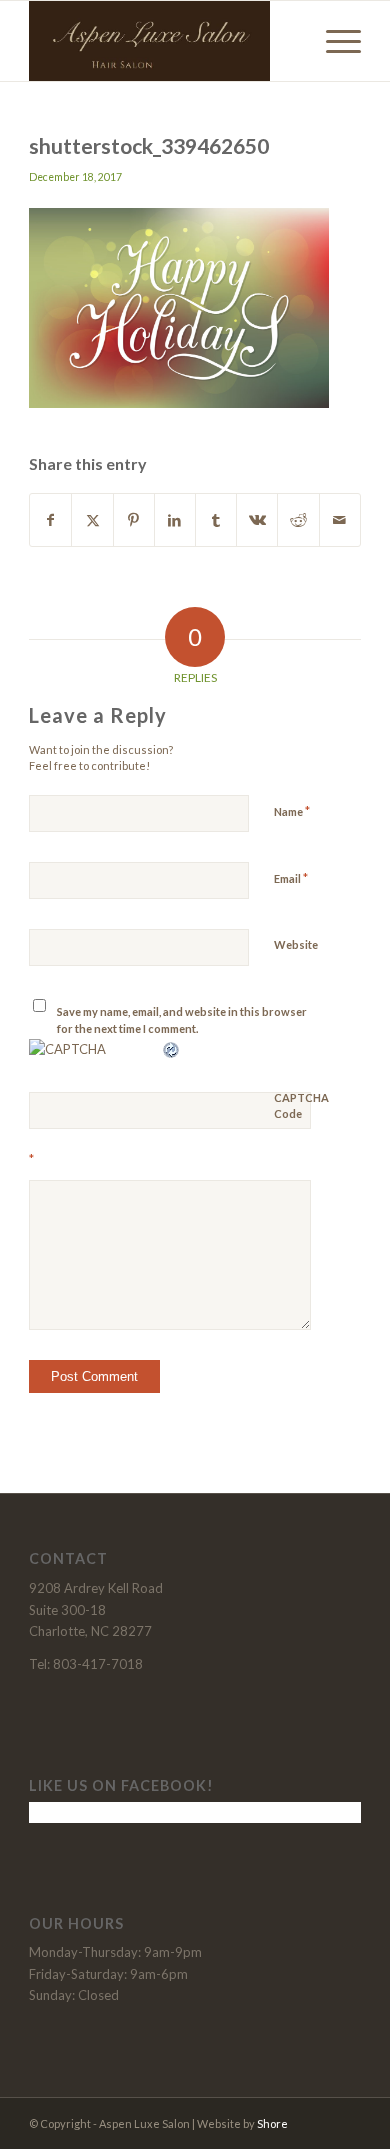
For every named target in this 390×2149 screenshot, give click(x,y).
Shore (272, 2123)
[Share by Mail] (340, 520)
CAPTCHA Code (301, 1106)
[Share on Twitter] (92, 520)
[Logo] (161, 41)
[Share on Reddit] (298, 520)
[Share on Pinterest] (134, 520)
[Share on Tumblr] (216, 520)
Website (296, 944)
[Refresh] (172, 1049)
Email (291, 878)
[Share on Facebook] (50, 520)
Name (292, 811)
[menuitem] (333, 41)
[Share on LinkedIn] (175, 520)
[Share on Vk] (257, 520)
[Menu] (333, 41)
